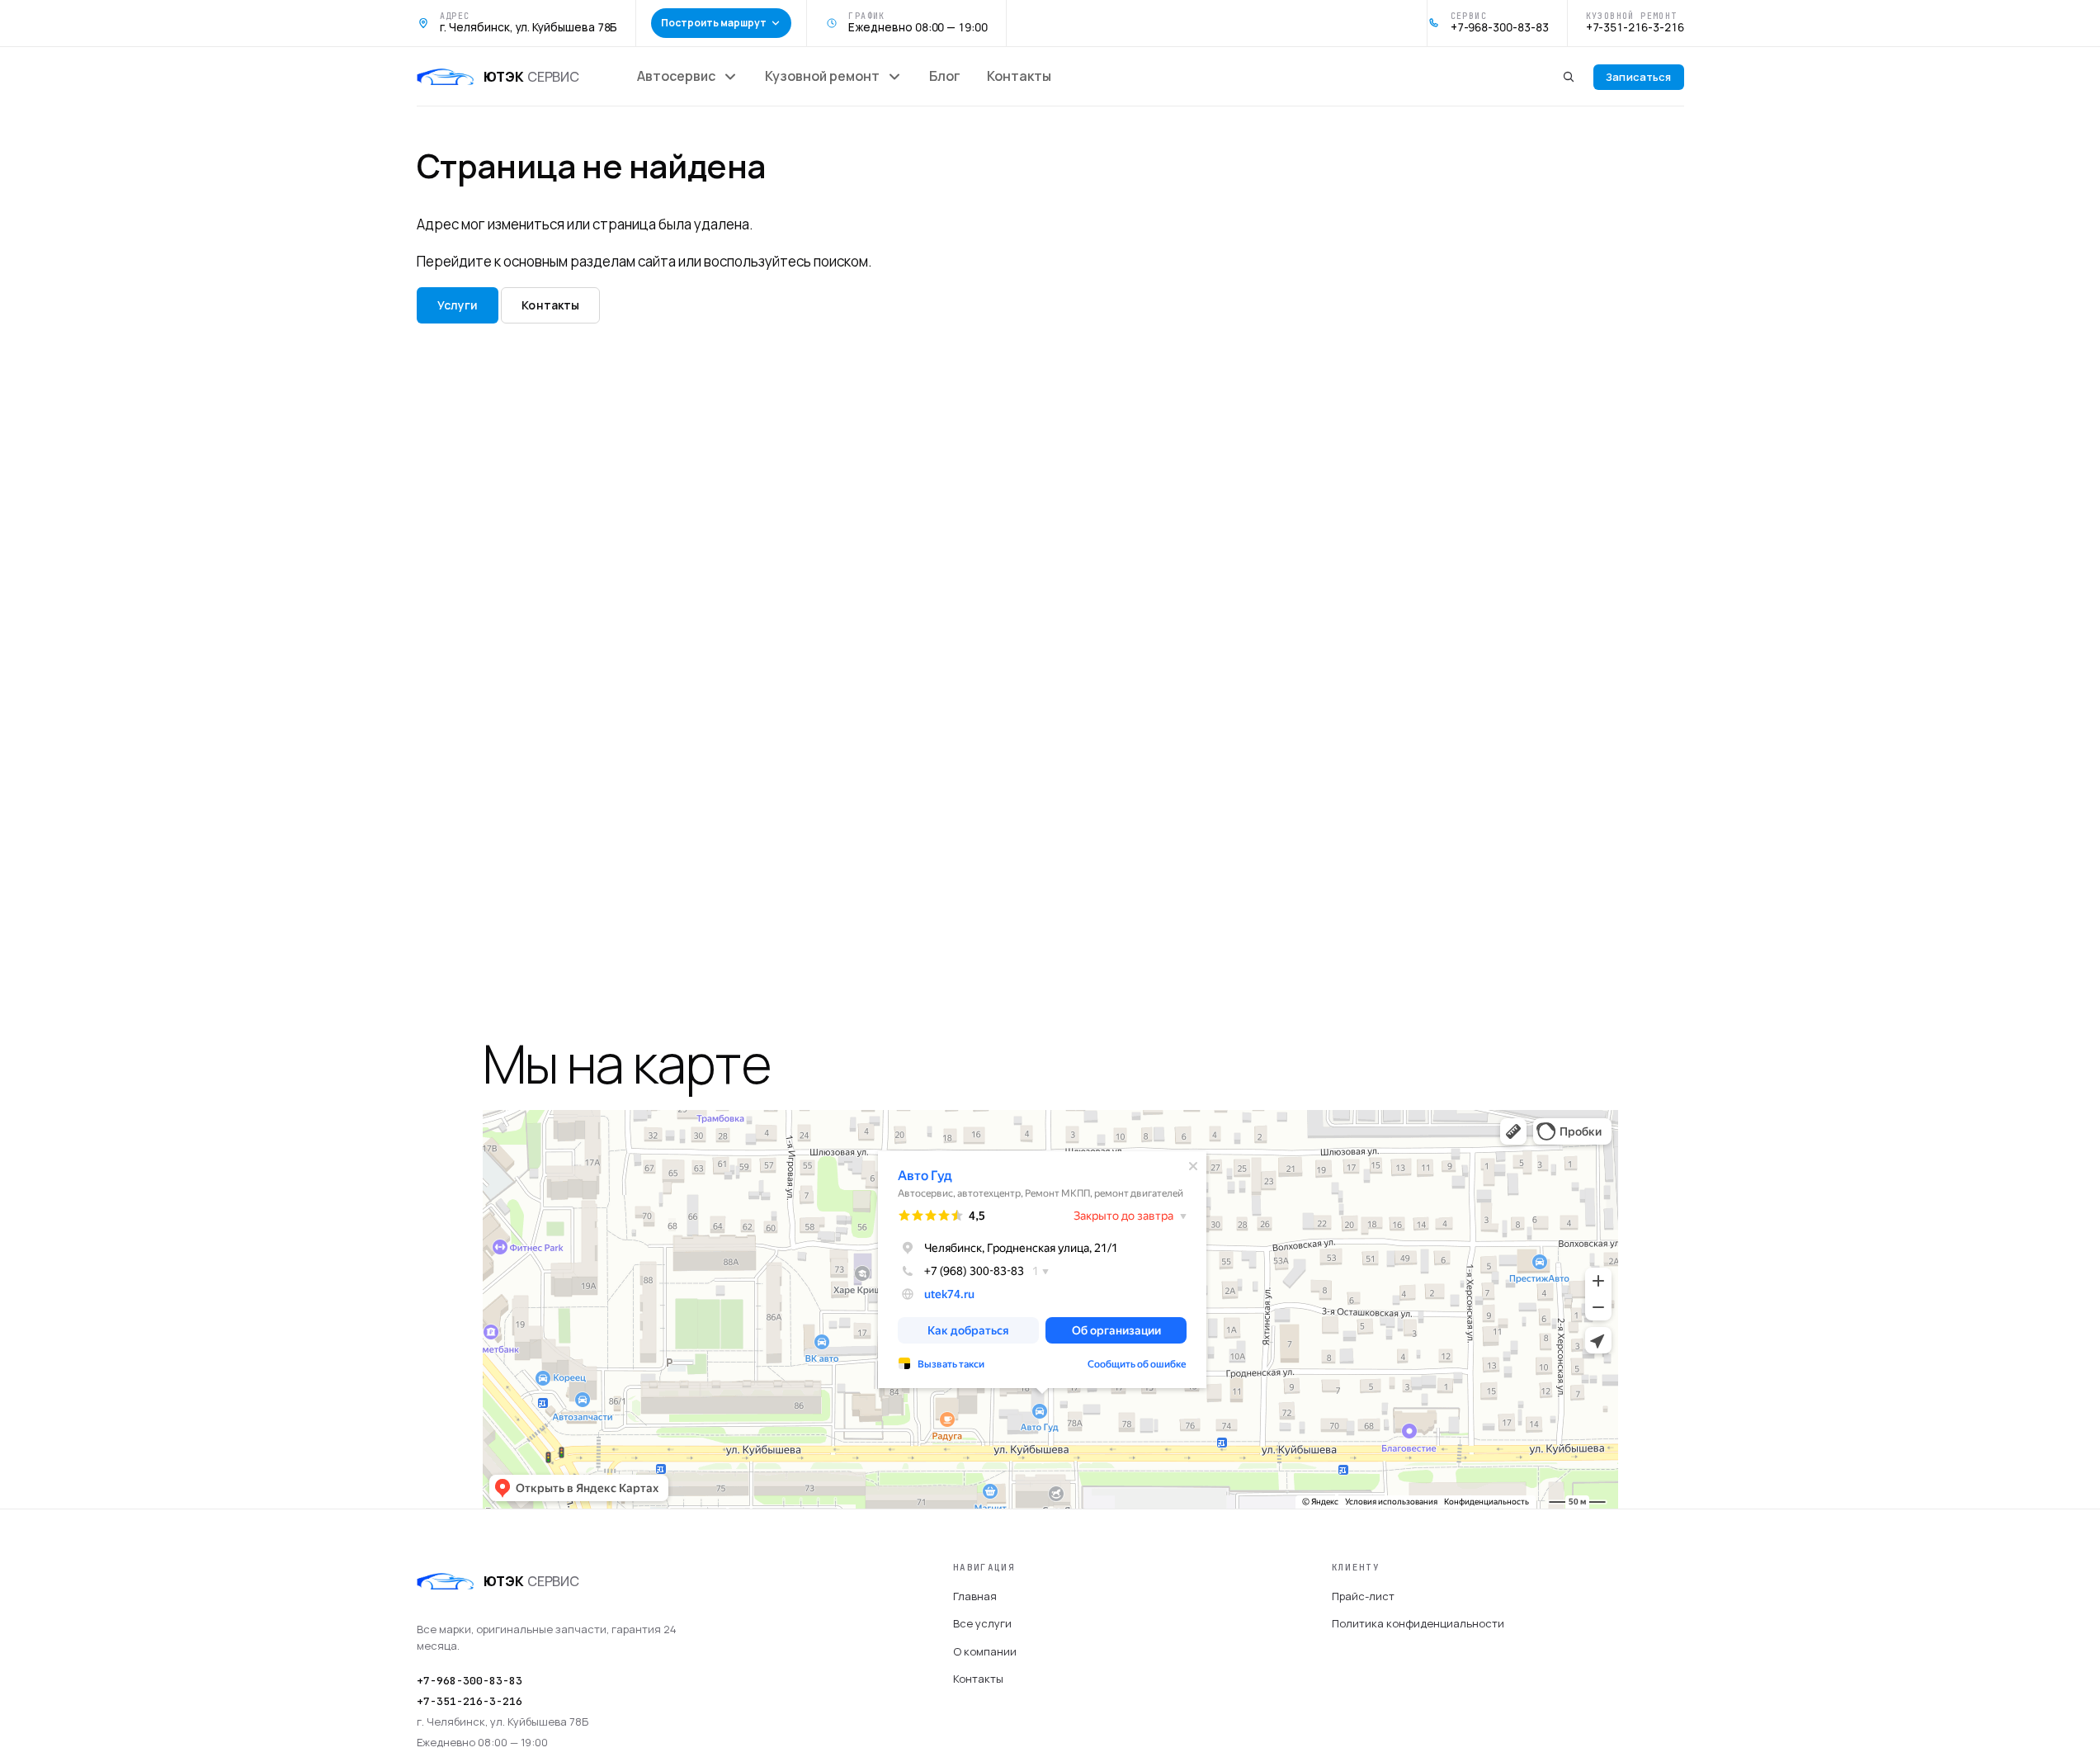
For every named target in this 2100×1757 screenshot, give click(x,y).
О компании (985, 1651)
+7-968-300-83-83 (470, 1681)
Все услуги (982, 1623)
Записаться (1638, 77)
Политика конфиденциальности (1418, 1623)
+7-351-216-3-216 (470, 1701)
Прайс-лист (1363, 1596)
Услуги (458, 305)
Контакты (550, 305)
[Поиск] (1569, 77)
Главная (975, 1596)
